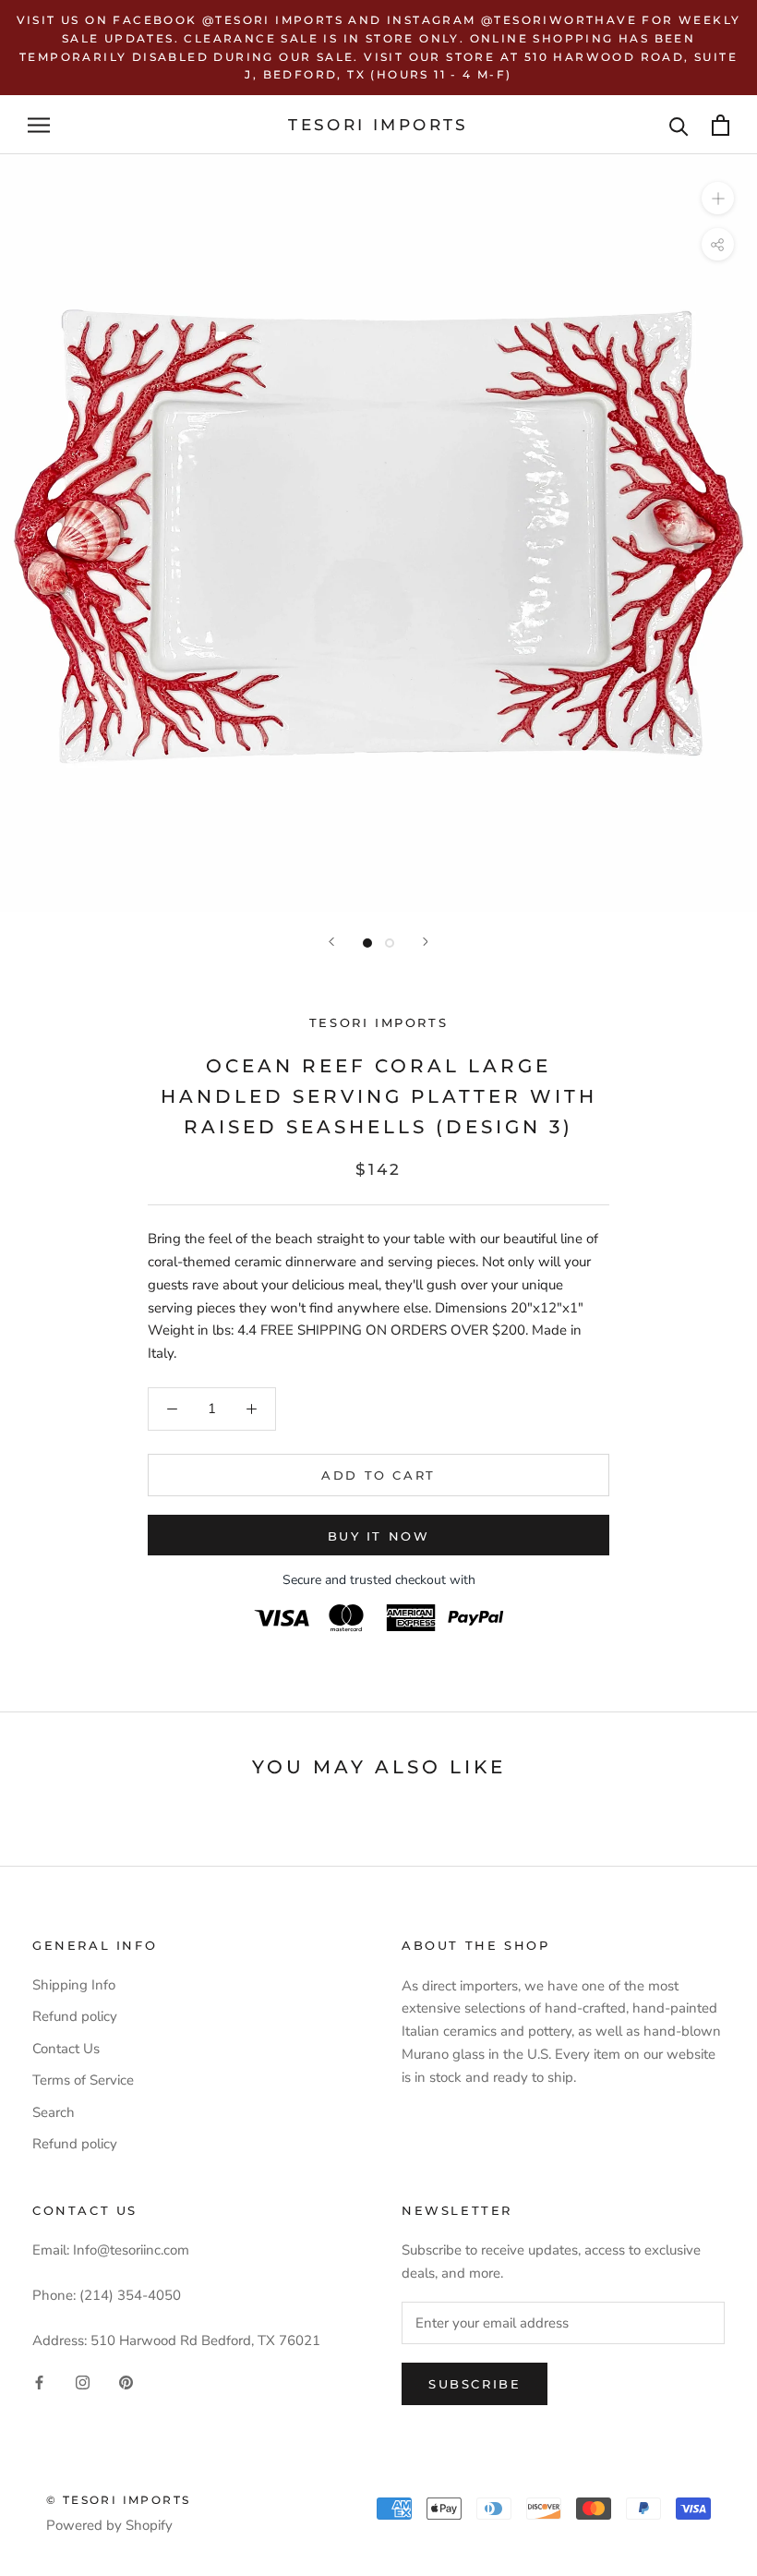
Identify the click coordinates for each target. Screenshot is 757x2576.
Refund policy (75, 2016)
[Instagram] (83, 2382)
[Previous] (331, 942)
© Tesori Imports (118, 2500)
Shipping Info (74, 1985)
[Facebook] (39, 2382)
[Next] (426, 942)
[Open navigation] (39, 125)
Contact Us (66, 2049)
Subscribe (475, 2384)
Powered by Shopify (109, 2525)
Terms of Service (83, 2080)
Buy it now (379, 1536)
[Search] (679, 125)
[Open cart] (721, 125)
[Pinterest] (126, 2382)
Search (54, 2112)
